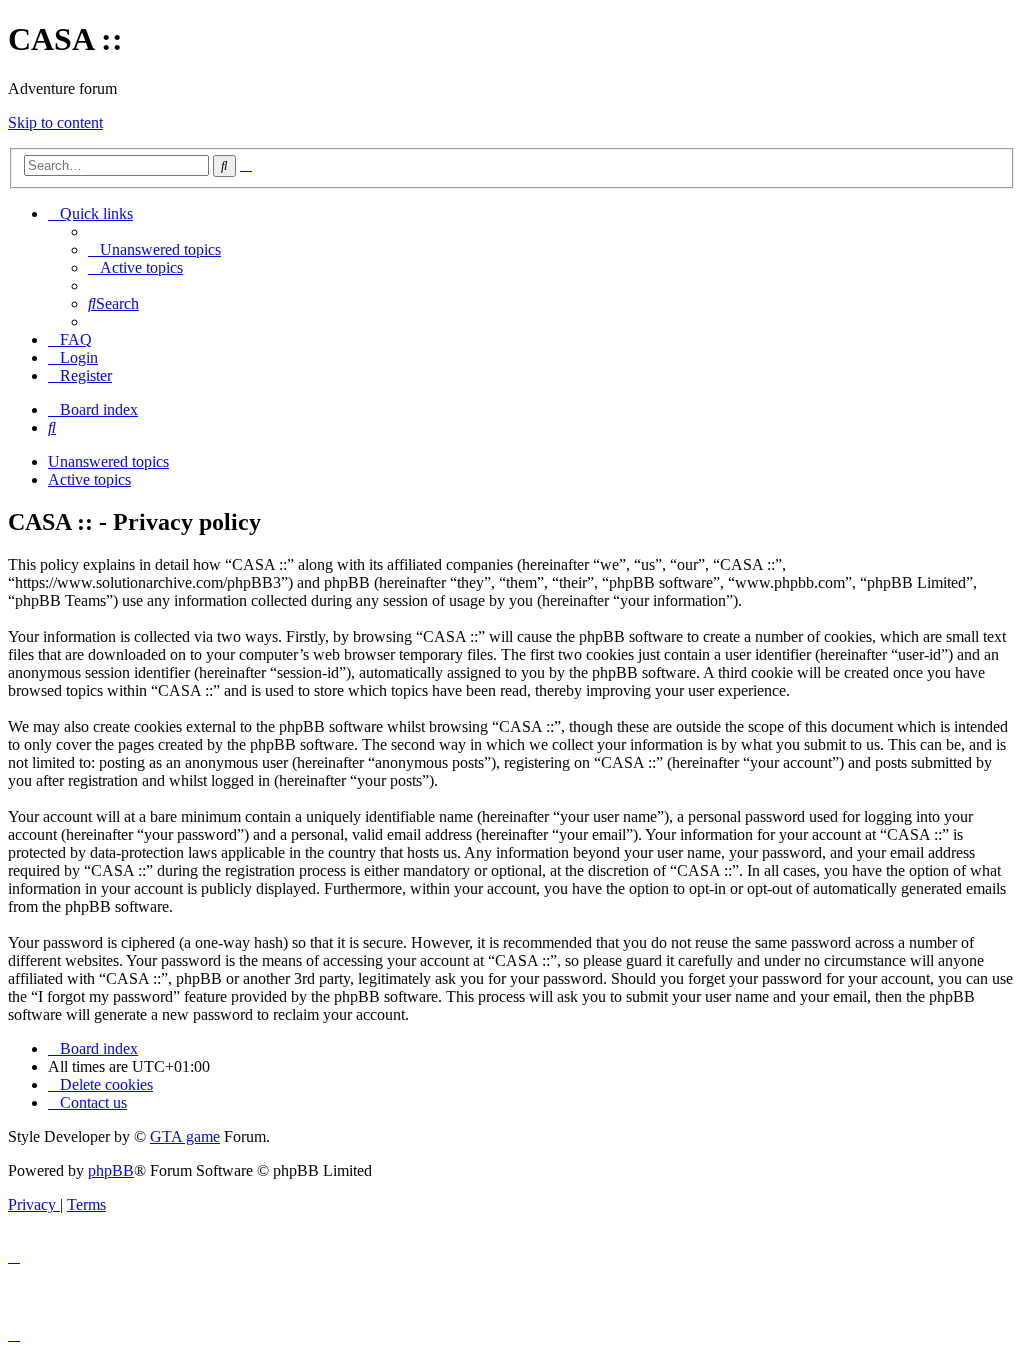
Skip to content (55, 122)
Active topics (89, 479)
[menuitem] (154, 249)
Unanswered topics (108, 461)
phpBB (111, 1170)
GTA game (185, 1136)
